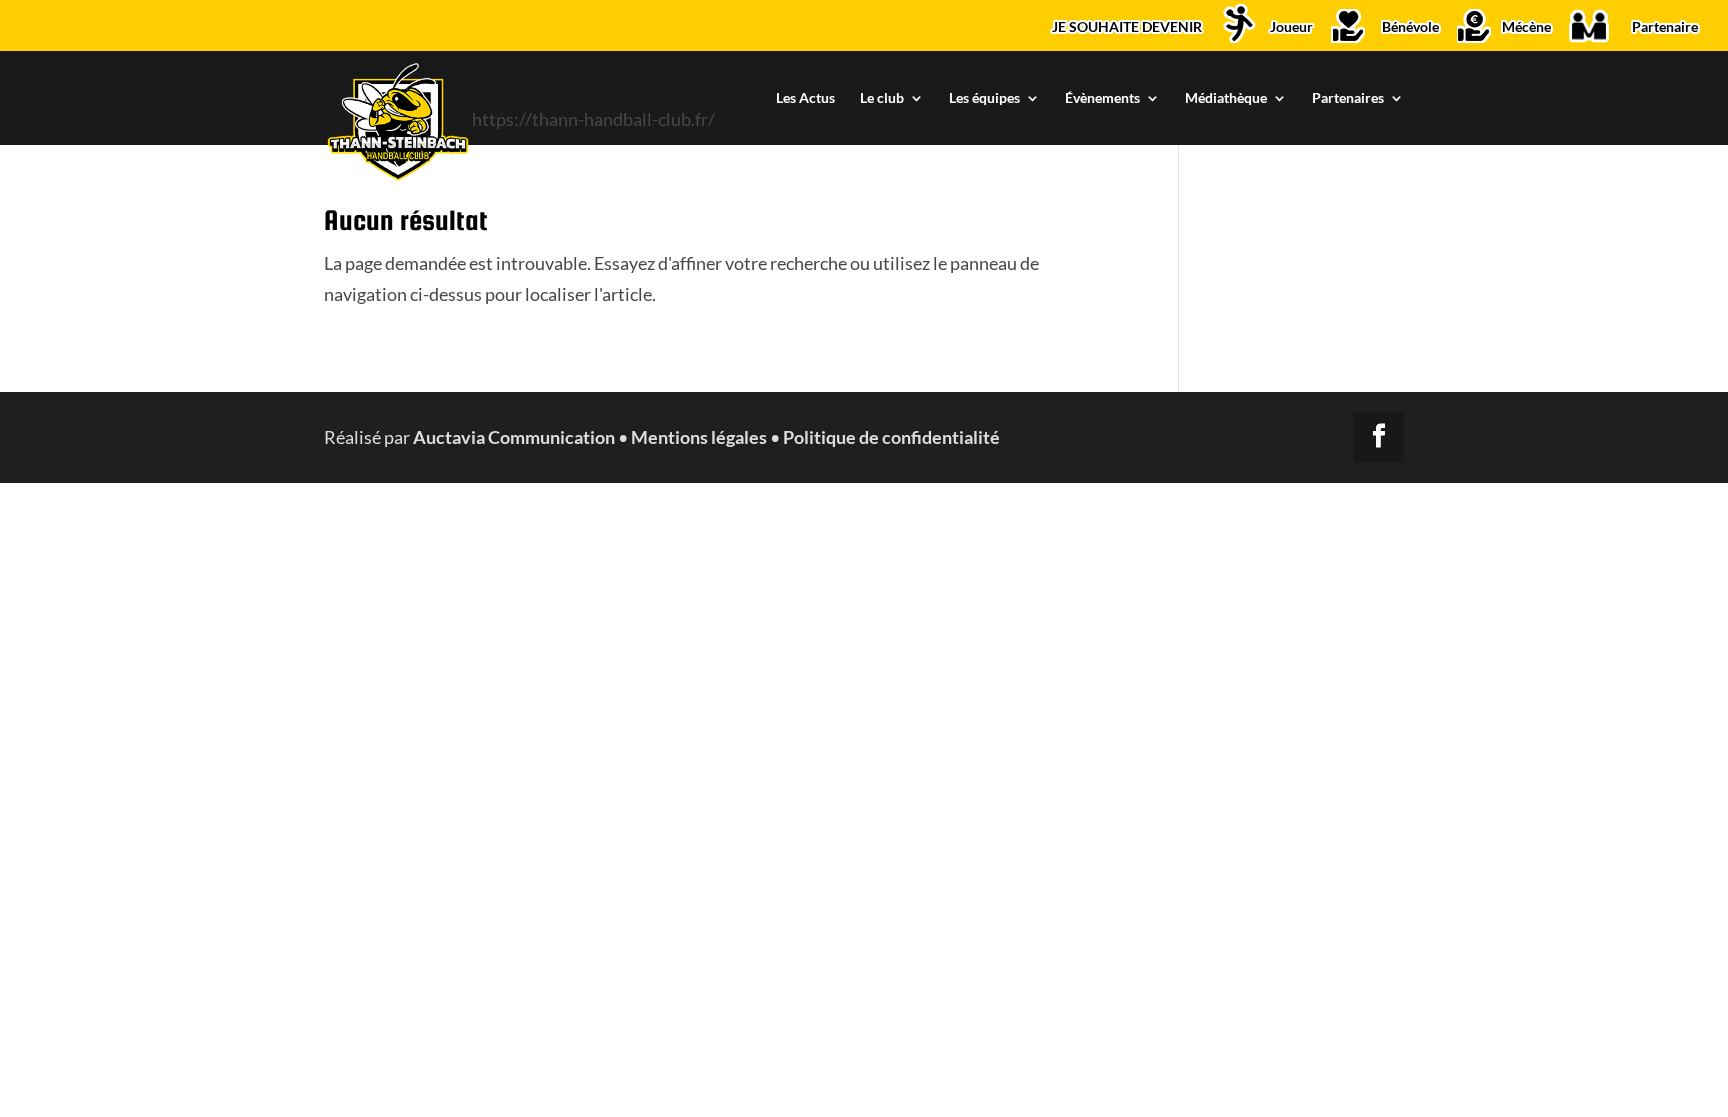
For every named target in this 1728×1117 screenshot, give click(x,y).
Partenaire (1665, 27)
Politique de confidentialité (891, 437)
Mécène (1526, 27)
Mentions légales (699, 437)
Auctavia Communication (514, 437)
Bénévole (1410, 27)
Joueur (1291, 27)
